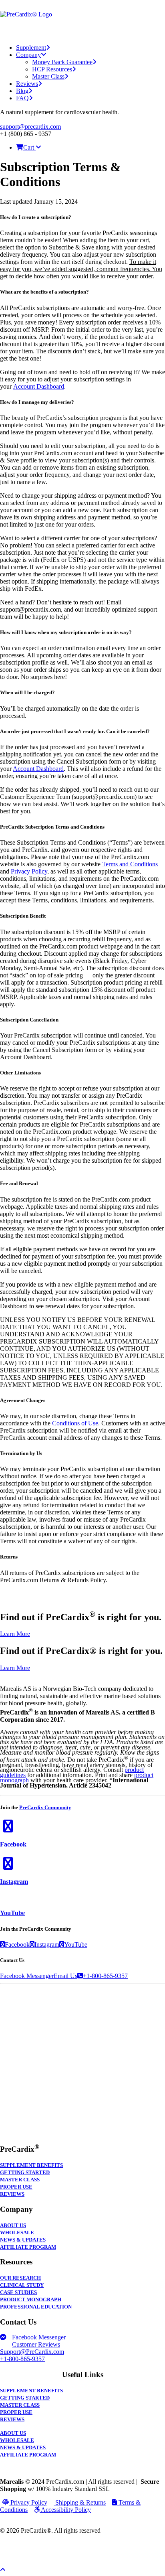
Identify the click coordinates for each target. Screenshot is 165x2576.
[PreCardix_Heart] (82, 2132)
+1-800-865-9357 (22, 2359)
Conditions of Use (75, 1423)
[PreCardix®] (82, 19)
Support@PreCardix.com (32, 2352)
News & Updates (23, 2240)
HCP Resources (52, 69)
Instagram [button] (14, 1882)
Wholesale (17, 2233)
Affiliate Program (28, 2247)
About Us (13, 2225)
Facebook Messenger (39, 2337)
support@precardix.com (30, 127)
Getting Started (25, 2173)
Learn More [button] (15, 1634)
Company (28, 55)
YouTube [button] (12, 1913)
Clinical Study (22, 2285)
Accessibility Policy (65, 2510)
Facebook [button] (13, 1844)
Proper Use (16, 2187)
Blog (22, 91)
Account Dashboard (39, 386)
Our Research (20, 2278)
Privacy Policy (29, 871)
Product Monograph (31, 2300)
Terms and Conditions (130, 864)
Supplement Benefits (31, 2165)
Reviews (27, 84)
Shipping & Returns (80, 2502)
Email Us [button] (65, 1976)
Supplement (31, 48)
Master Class (48, 76)
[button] (8, 1829)
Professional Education (36, 2307)
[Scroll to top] (8, 2569)
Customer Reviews (36, 2344)
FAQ (22, 98)
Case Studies (18, 2292)
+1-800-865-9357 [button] (105, 1976)
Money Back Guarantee (62, 62)
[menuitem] (81, 48)
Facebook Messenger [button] (27, 1976)
